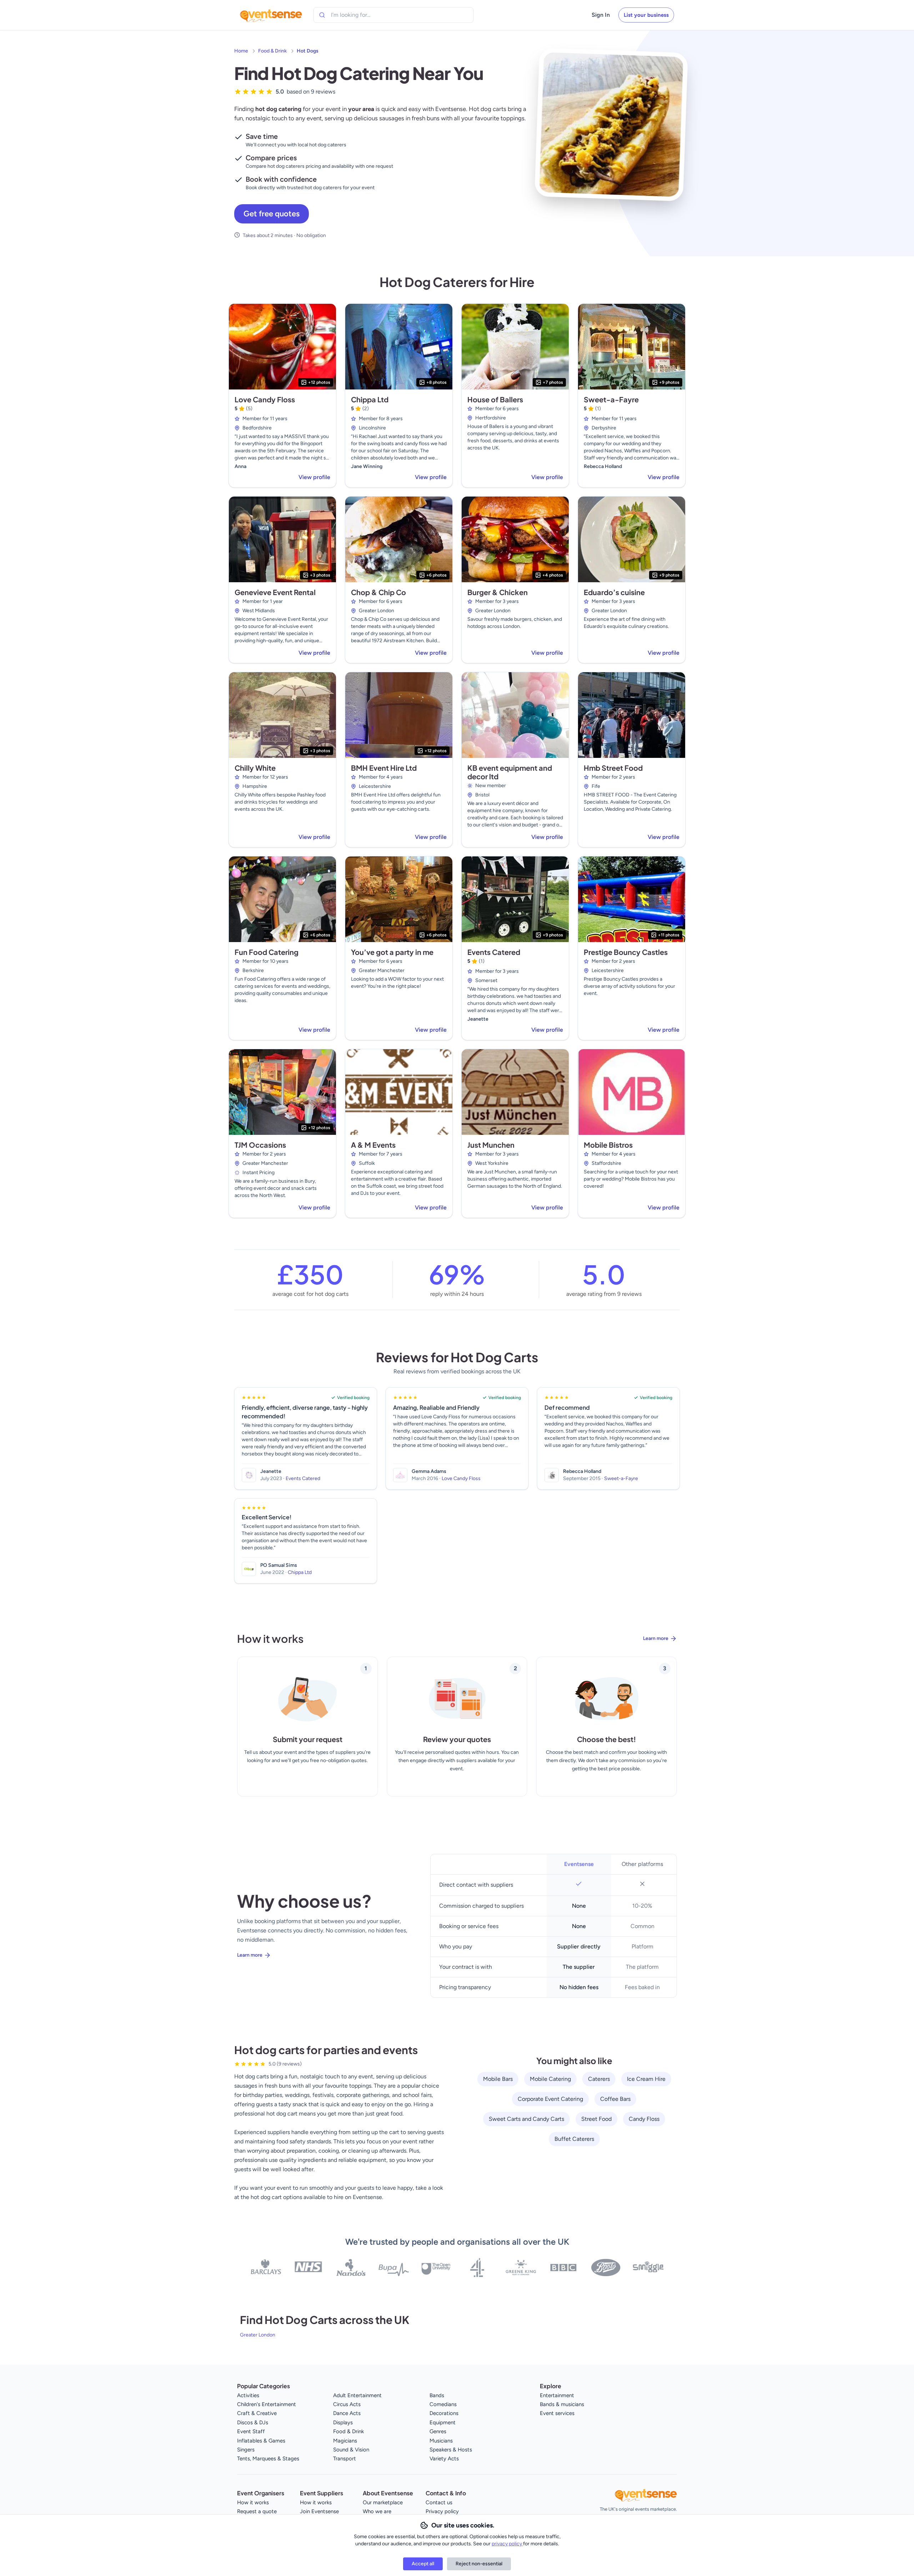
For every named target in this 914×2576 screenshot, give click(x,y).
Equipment (443, 2422)
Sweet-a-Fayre (611, 399)
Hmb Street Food (613, 768)
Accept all (423, 2564)
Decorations (444, 2413)
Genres (438, 2431)
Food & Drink (272, 51)
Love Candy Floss (265, 399)
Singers (246, 2450)
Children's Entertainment (267, 2404)
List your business (646, 15)
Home (241, 51)
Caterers (599, 2079)
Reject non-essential (479, 2564)
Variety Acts (444, 2459)
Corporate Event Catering (550, 2099)
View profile (314, 477)
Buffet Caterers (574, 2139)
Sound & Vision (351, 2450)
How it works (253, 2502)
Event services (557, 2413)
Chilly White (255, 768)
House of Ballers (495, 399)
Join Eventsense (319, 2511)
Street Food (596, 2119)
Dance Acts (347, 2413)
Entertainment (557, 2395)
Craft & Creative (257, 2413)
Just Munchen (491, 1145)
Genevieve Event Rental (275, 592)
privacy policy (507, 2544)
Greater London (258, 2335)
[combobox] (363, 15)
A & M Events (373, 1145)
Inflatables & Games (261, 2441)
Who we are (377, 2511)
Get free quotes (272, 214)
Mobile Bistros (608, 1145)
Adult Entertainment (357, 2395)
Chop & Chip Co (378, 592)
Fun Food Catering (267, 952)
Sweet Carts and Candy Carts (526, 2119)
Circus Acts (347, 2404)
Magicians (345, 2441)
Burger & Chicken (498, 592)
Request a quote (257, 2511)
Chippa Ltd (370, 399)
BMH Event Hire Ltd (384, 768)
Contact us (439, 2502)
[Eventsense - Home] (271, 15)
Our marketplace (383, 2502)
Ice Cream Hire (646, 2079)
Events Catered (494, 952)
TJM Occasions (260, 1145)
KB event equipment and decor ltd (510, 772)
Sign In (601, 15)
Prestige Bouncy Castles (626, 952)
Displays (343, 2422)
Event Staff (251, 2431)
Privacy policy (442, 2511)
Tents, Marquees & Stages (268, 2459)
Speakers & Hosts (451, 2450)
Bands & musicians (562, 2404)
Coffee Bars (615, 2099)
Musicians (441, 2441)
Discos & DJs (253, 2422)
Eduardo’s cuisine (614, 592)
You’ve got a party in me (392, 952)
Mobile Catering (550, 2079)
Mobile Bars (498, 2079)
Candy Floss (644, 2119)
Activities (248, 2395)
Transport (345, 2459)
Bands (437, 2395)
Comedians (443, 2404)
